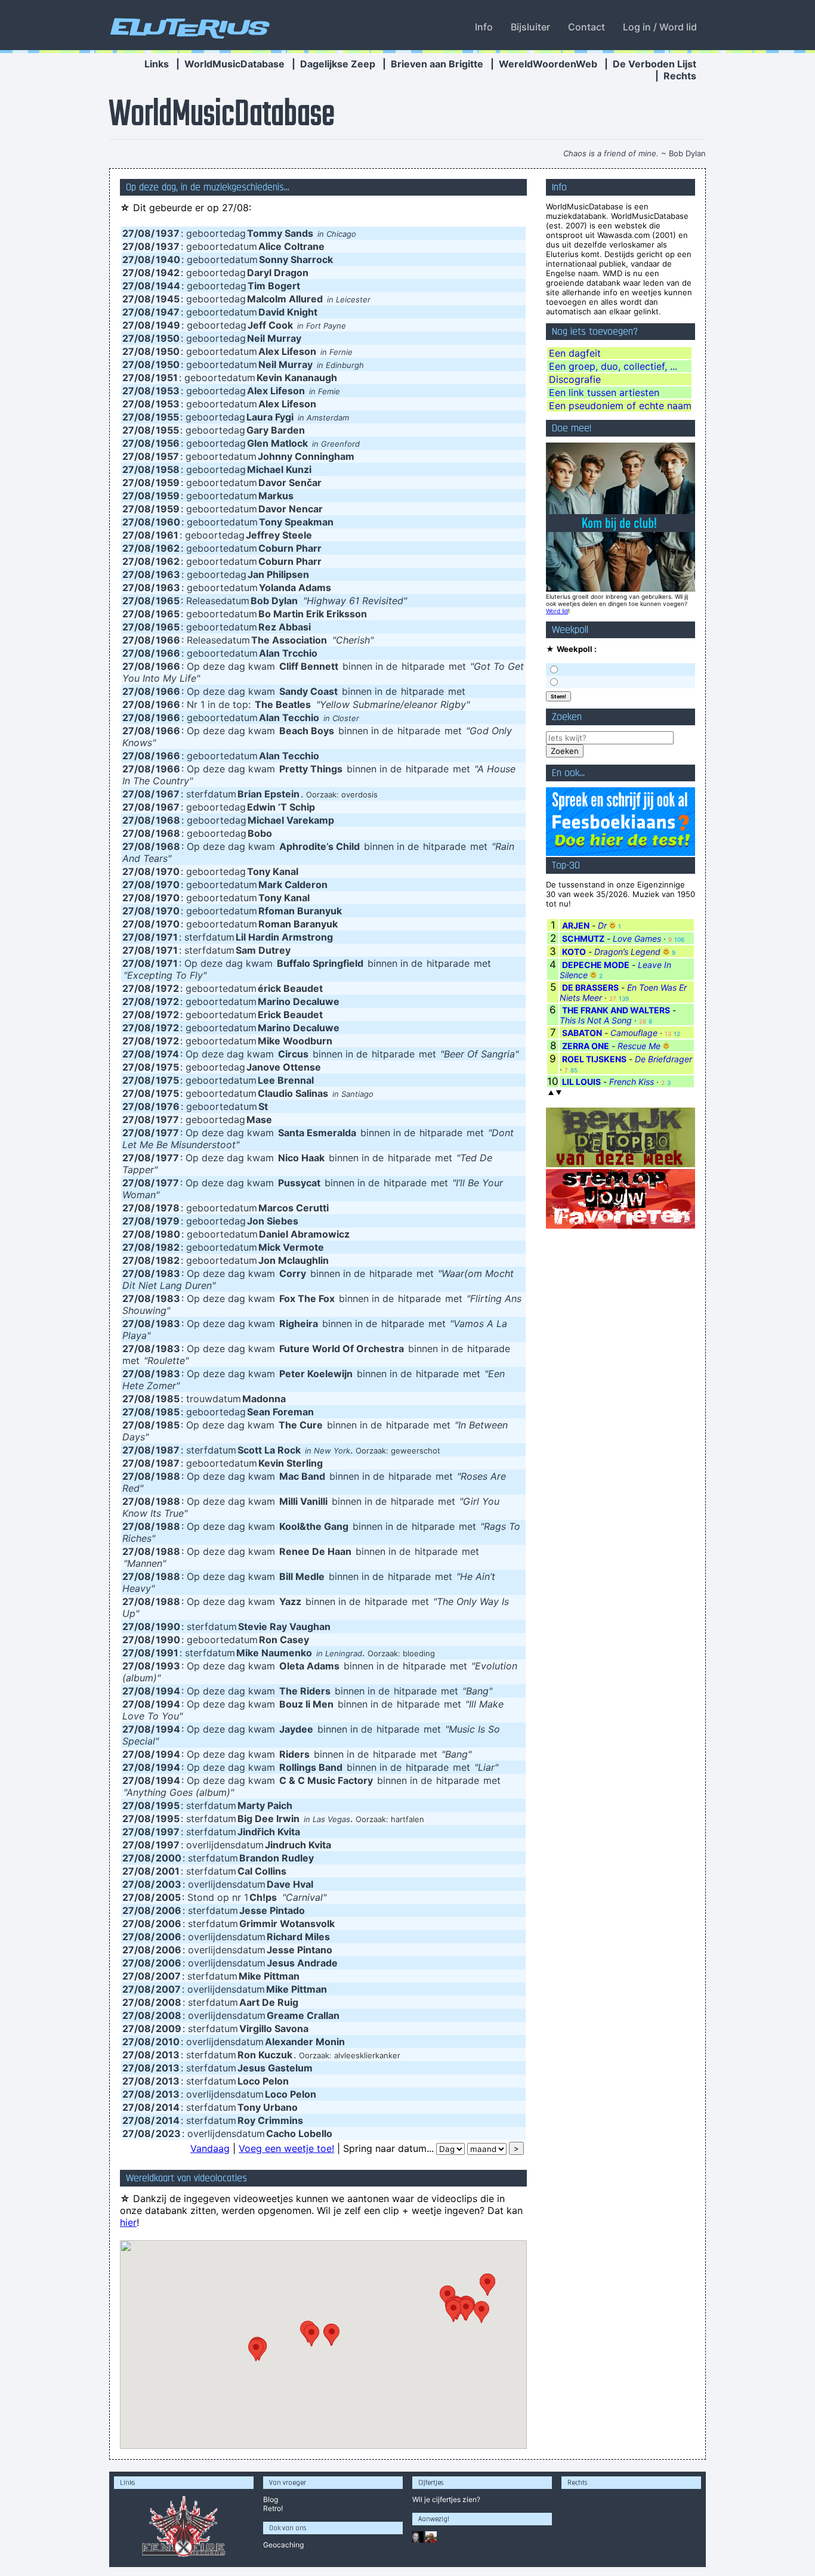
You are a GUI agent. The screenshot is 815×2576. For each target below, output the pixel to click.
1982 (168, 1247)
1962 (168, 548)
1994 (168, 1691)
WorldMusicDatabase (234, 64)
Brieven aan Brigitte (437, 64)
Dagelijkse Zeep (338, 64)
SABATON (582, 1033)
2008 (169, 2002)
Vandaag (210, 2148)
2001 (168, 1871)
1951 (167, 378)
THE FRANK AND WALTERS (616, 1010)
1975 (167, 1067)
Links (157, 64)
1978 (168, 1208)
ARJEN (576, 925)
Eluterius (188, 27)
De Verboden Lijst (655, 64)
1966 (168, 640)
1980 (168, 1234)
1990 (168, 1626)
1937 (168, 233)
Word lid (557, 611)
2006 (169, 1910)
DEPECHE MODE (596, 965)
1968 (168, 820)
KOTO (574, 952)
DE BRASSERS (590, 987)
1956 (168, 443)
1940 (168, 259)
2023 (168, 2133)
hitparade (423, 666)
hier (128, 2222)
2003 (169, 1884)
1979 (168, 1221)
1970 (168, 871)
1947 (168, 312)
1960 (168, 522)
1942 (168, 273)
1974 (167, 1054)
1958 (168, 469)
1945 (168, 299)
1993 (168, 1666)
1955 (167, 417)
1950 (168, 338)
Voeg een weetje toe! (286, 2148)
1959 (168, 483)
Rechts (680, 76)
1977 (167, 1120)
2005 (168, 1897)
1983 (168, 1273)
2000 (169, 1858)
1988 (168, 1476)
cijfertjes (446, 2499)
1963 (168, 574)
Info (484, 27)
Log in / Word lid (660, 27)
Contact (586, 27)
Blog (271, 2499)
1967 (168, 794)
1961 (167, 535)
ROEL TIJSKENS (594, 1059)
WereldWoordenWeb (548, 64)
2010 (168, 2042)
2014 (168, 2107)
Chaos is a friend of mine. (611, 153)
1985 (168, 1399)
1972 (167, 988)
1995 (168, 1805)
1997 (168, 1832)
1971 (167, 937)
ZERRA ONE (586, 1046)
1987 (168, 1450)
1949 (168, 325)
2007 (168, 1976)
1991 (167, 1653)
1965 (168, 601)
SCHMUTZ (583, 938)
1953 (168, 391)
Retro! (273, 2508)
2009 (169, 2028)
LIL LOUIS (581, 1082)
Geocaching (283, 2545)
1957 (167, 456)
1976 (168, 1106)
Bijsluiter (530, 27)
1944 (168, 286)
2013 (168, 2055)
